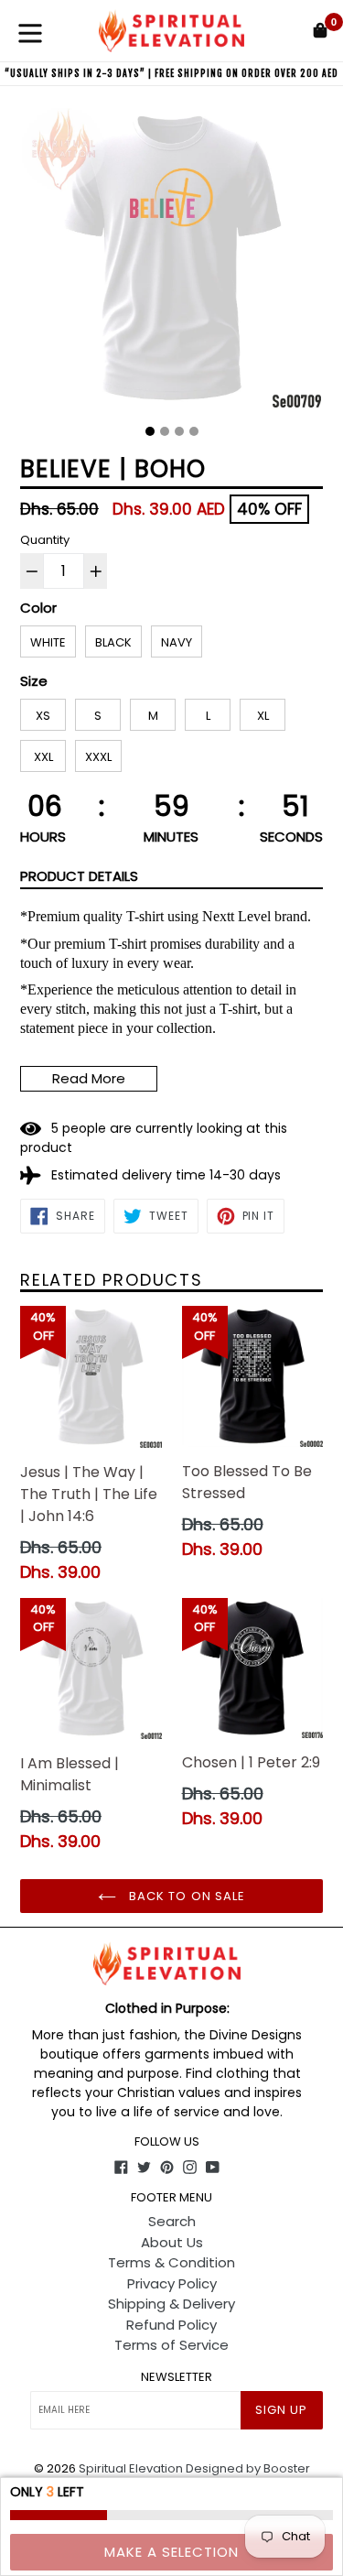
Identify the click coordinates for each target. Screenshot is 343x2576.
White (48, 642)
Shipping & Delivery (171, 2304)
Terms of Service (171, 2345)
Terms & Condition (171, 2262)
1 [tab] (150, 431)
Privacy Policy (172, 2283)
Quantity (45, 540)
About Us (172, 2242)
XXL (43, 757)
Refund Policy (171, 2325)
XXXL (98, 757)
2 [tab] (165, 431)
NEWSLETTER (177, 2377)
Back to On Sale (185, 1896)
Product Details (79, 876)
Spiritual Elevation (131, 2468)
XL (263, 716)
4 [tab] (194, 431)
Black (113, 642)
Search (172, 2221)
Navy (177, 642)
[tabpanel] (171, 262)
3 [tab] (179, 431)
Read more (89, 1078)
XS (43, 716)
